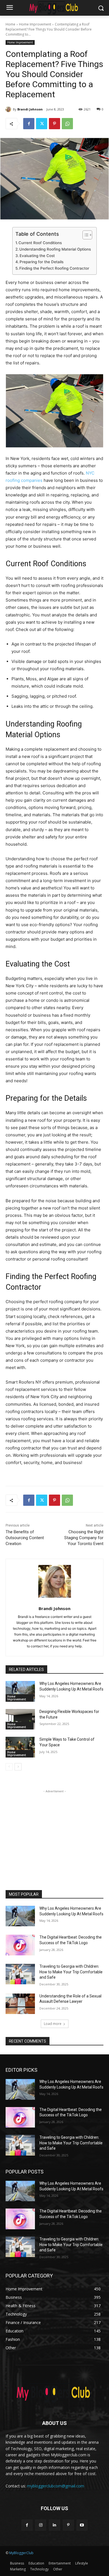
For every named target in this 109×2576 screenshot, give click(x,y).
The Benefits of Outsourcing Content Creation (25, 1538)
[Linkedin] (54, 2525)
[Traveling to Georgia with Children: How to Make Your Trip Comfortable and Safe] (20, 1974)
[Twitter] (42, 124)
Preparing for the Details (42, 262)
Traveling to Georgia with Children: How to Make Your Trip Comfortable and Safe (71, 1972)
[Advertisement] (54, 1829)
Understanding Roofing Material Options (55, 249)
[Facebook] (29, 124)
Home (10, 24)
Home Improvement (35, 24)
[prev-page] (9, 1767)
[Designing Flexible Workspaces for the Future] (20, 1719)
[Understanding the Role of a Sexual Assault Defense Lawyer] (20, 2004)
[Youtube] (82, 2525)
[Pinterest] (54, 124)
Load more (53, 2024)
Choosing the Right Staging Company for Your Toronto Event (84, 1538)
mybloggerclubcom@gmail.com (56, 2486)
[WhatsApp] (67, 124)
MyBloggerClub (21, 2553)
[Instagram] (41, 2525)
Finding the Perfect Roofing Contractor (54, 268)
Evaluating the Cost (37, 256)
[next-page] (18, 1767)
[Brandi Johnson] (9, 109)
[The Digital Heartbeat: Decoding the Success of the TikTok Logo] (20, 1945)
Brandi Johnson (30, 109)
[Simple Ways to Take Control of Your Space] (20, 1747)
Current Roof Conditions (40, 243)
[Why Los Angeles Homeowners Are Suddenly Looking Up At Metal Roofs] (20, 1691)
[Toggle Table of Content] (85, 235)
